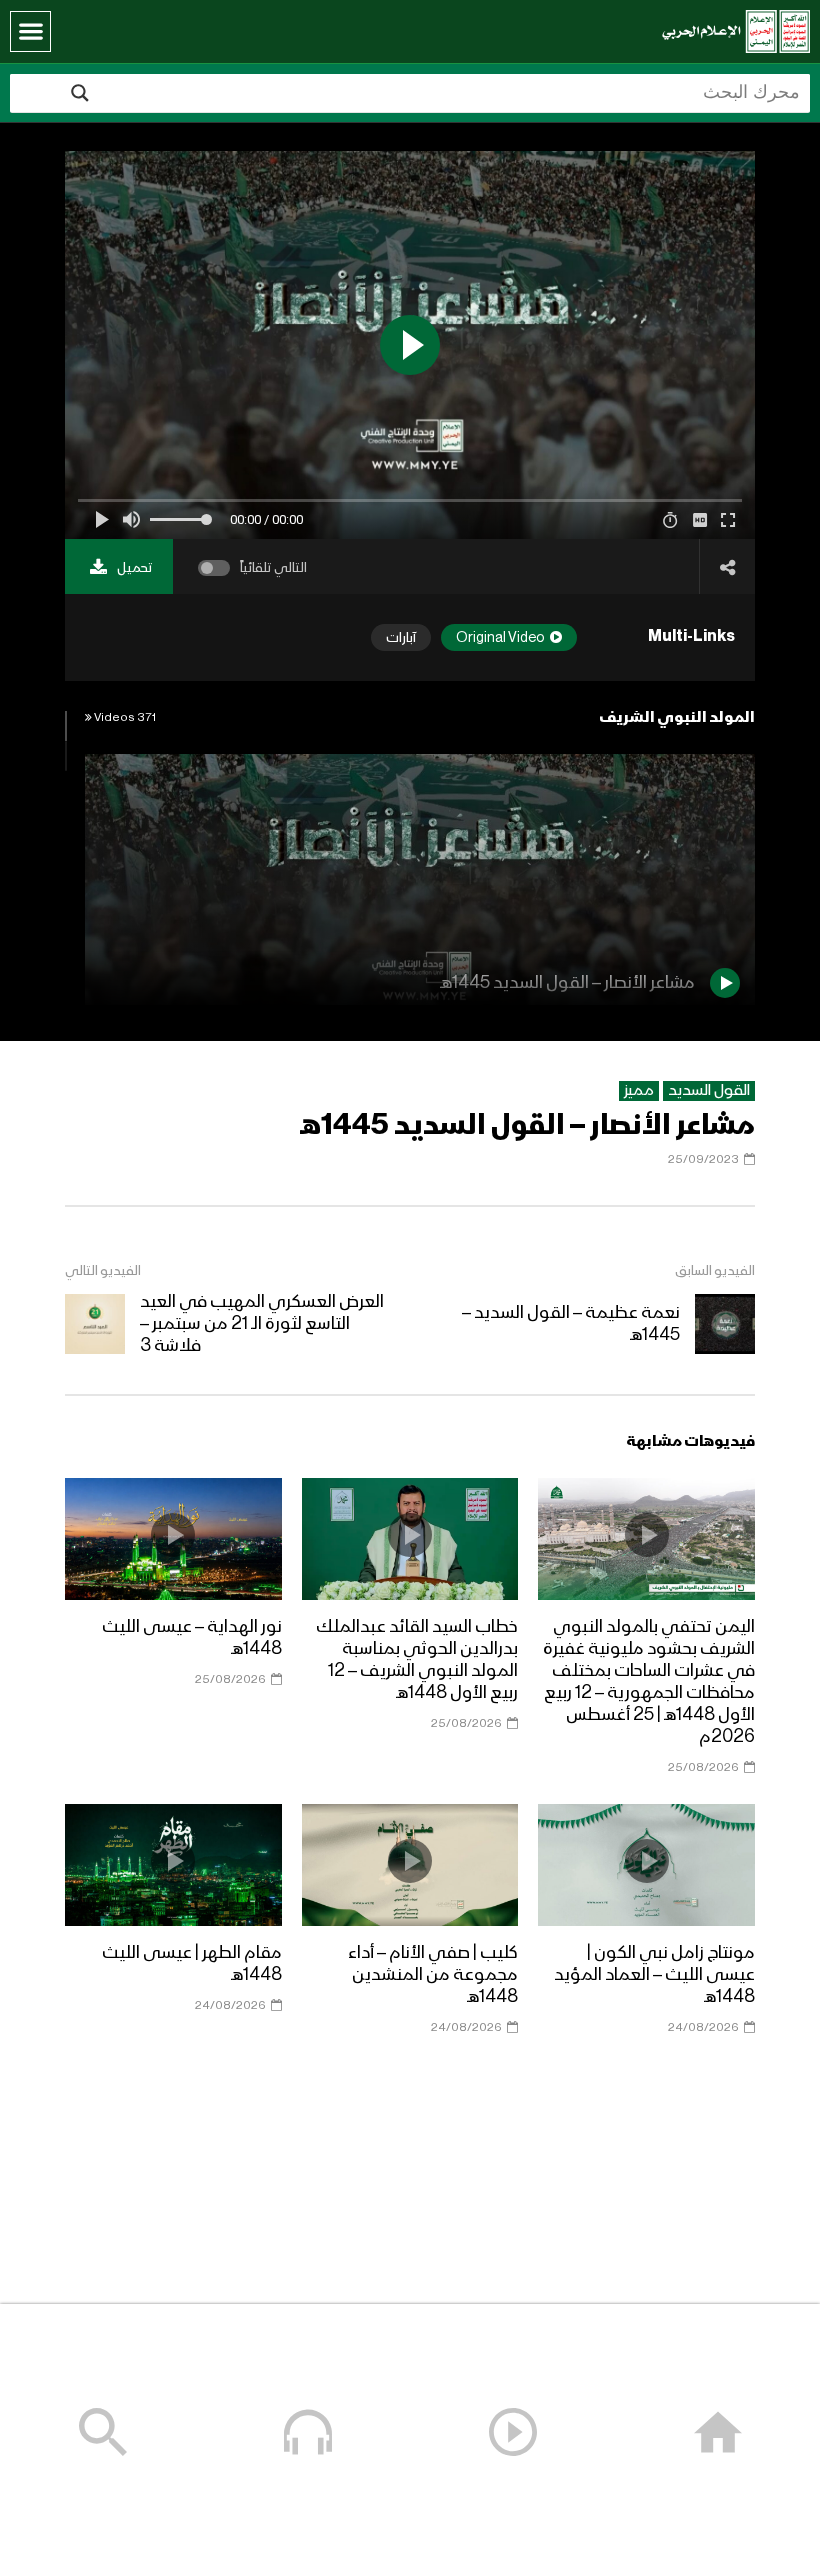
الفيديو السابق (715, 1271)
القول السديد (709, 1091)
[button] (30, 31)
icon (647, 1535)
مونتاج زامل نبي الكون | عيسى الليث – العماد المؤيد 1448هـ (654, 1975)
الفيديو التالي (103, 1271)
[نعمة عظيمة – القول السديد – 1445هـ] (725, 1324)
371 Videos (124, 718)
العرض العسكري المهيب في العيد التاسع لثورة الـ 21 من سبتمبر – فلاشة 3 (262, 1324)
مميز (639, 1091)
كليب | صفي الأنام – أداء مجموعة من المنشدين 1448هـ (433, 1975)
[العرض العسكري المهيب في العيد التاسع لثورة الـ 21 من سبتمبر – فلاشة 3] (95, 1324)
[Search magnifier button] (80, 93)
